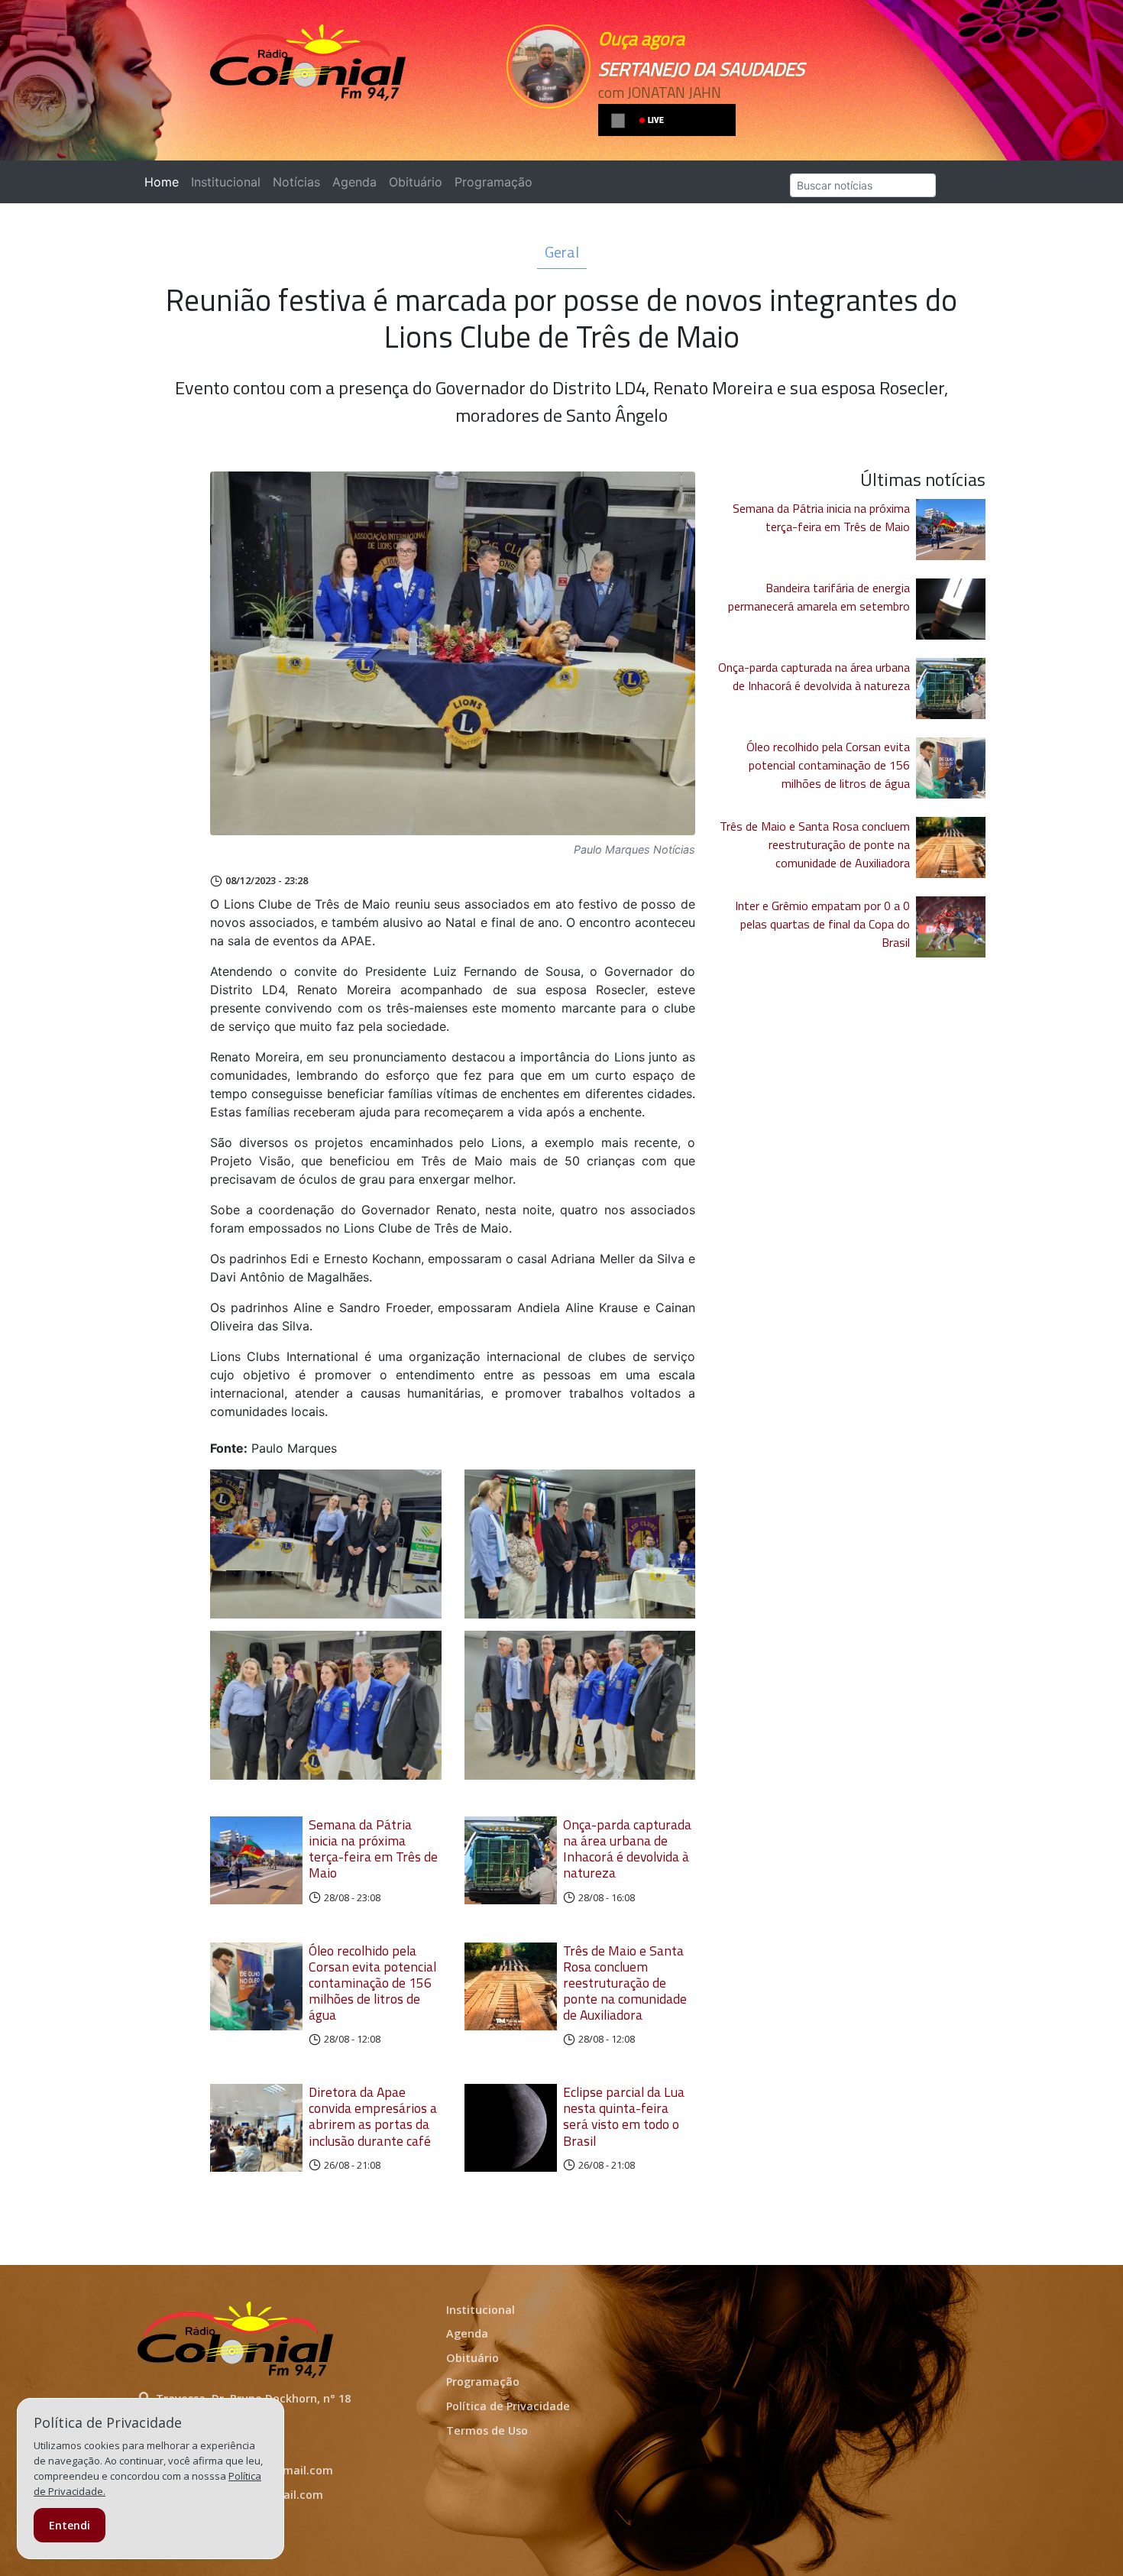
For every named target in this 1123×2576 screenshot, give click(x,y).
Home (165, 182)
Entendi (70, 2525)
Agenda (354, 182)
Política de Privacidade (508, 2406)
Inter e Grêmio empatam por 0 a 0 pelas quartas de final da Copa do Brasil (822, 924)
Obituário (416, 182)
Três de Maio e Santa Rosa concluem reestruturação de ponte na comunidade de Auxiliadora (625, 1983)
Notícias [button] (296, 182)
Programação (494, 182)
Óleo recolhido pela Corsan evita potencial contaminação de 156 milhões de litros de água (372, 1983)
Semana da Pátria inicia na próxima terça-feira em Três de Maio (373, 1849)
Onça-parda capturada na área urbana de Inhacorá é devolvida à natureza (627, 1849)
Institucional (226, 182)
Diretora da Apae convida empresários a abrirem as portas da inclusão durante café (373, 2116)
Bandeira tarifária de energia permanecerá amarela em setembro (819, 597)
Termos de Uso (487, 2430)
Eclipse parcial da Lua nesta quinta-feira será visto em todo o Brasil (624, 2116)
